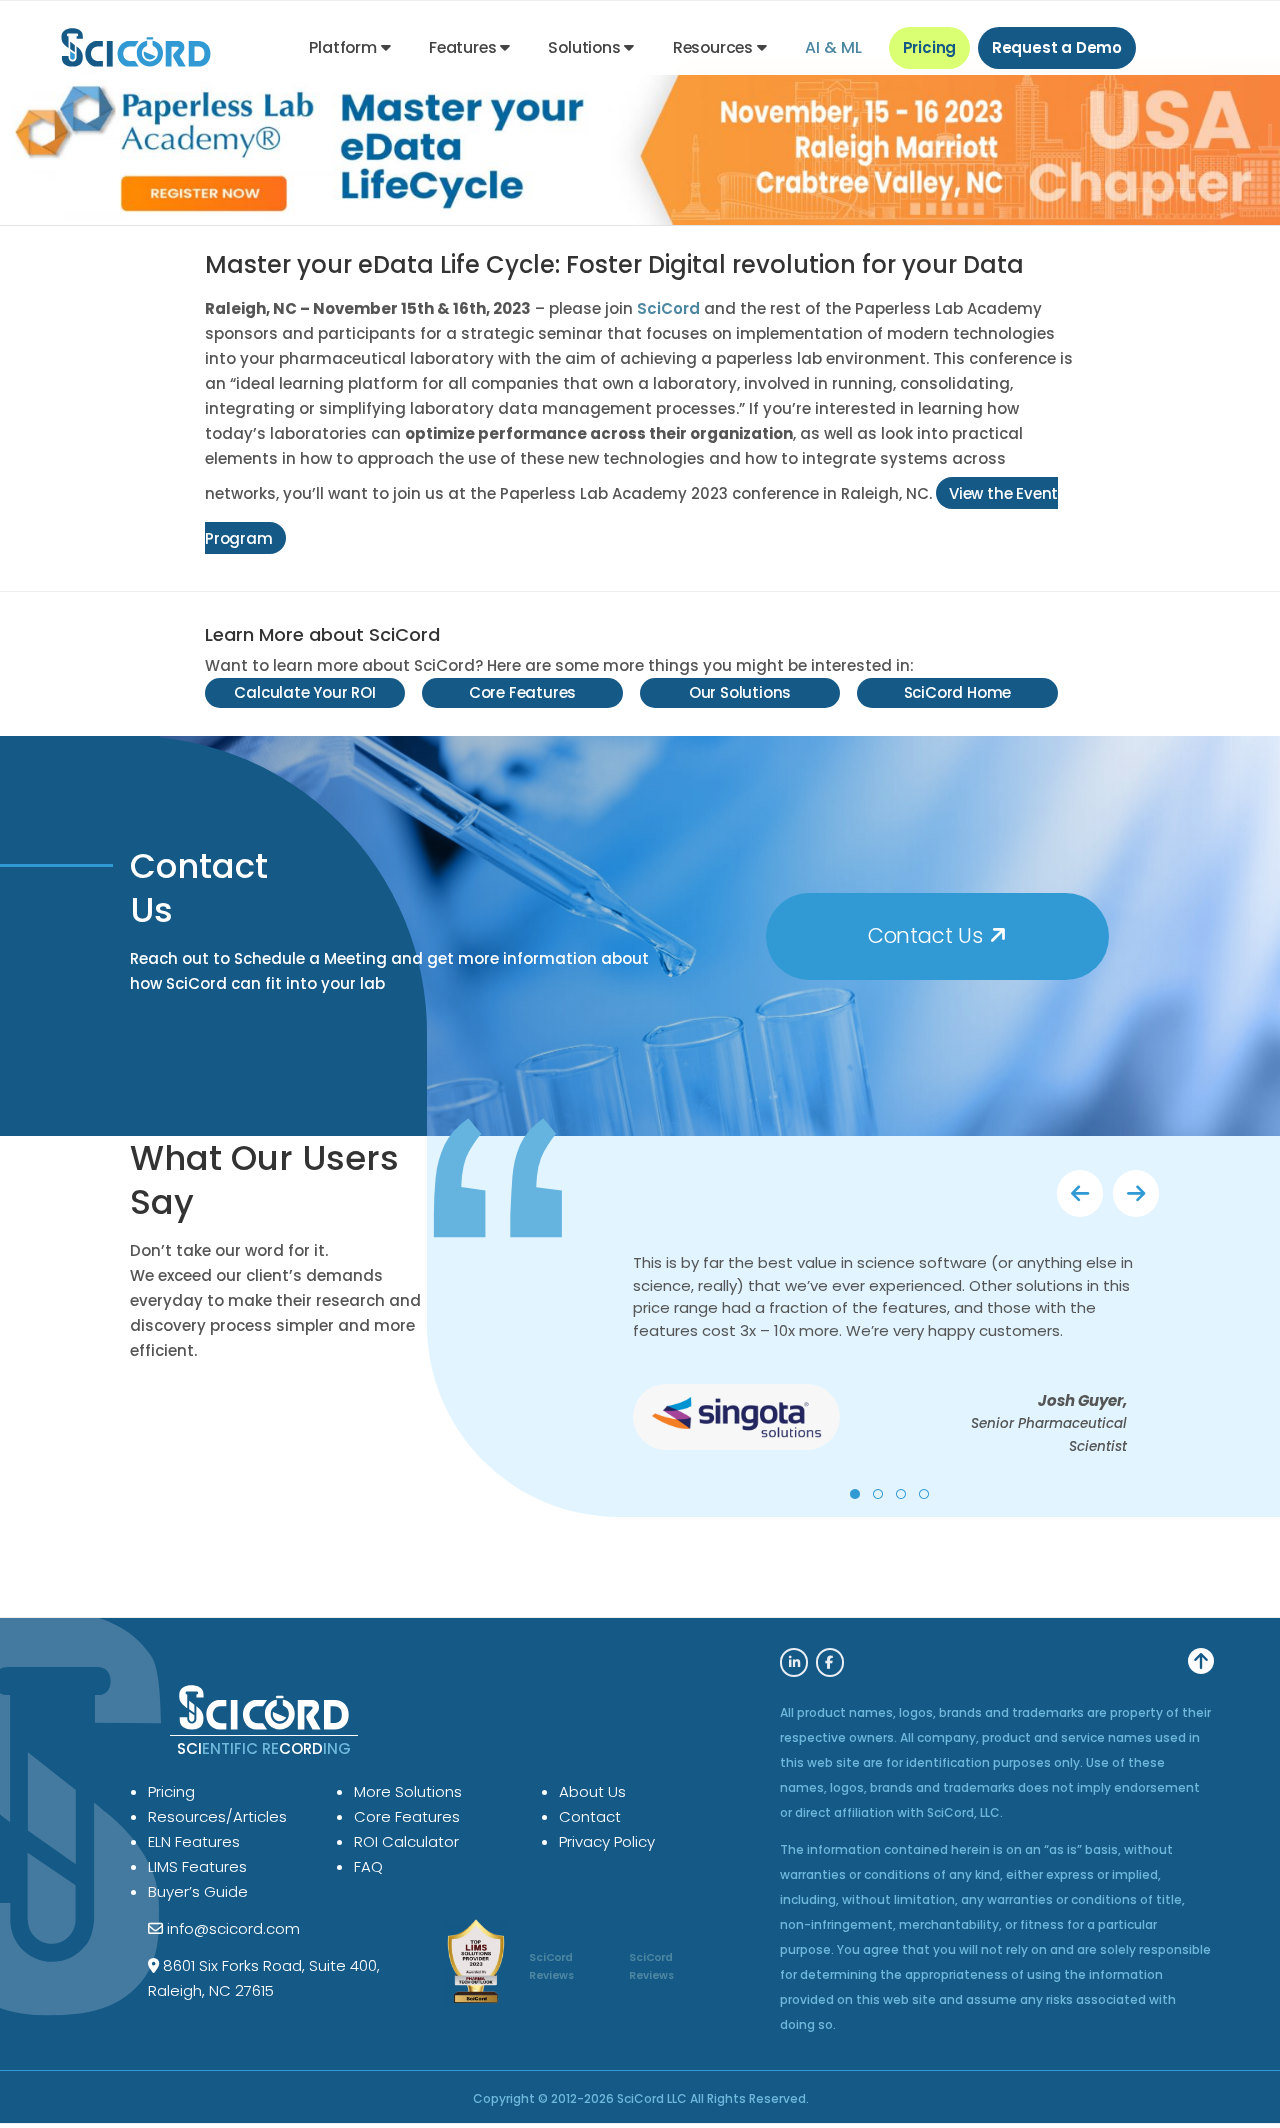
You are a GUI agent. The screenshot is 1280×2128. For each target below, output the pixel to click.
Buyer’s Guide (198, 1891)
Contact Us (928, 935)
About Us (592, 1791)
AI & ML (833, 47)
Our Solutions (740, 692)
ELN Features (194, 1841)
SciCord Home (958, 692)
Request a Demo (1057, 47)
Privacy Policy (607, 1841)
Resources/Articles (217, 1816)
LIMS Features (197, 1866)
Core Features (522, 692)
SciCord (668, 308)
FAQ (368, 1866)
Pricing (930, 47)
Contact (590, 1816)
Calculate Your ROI (304, 692)
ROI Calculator (406, 1841)
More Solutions (408, 1791)
